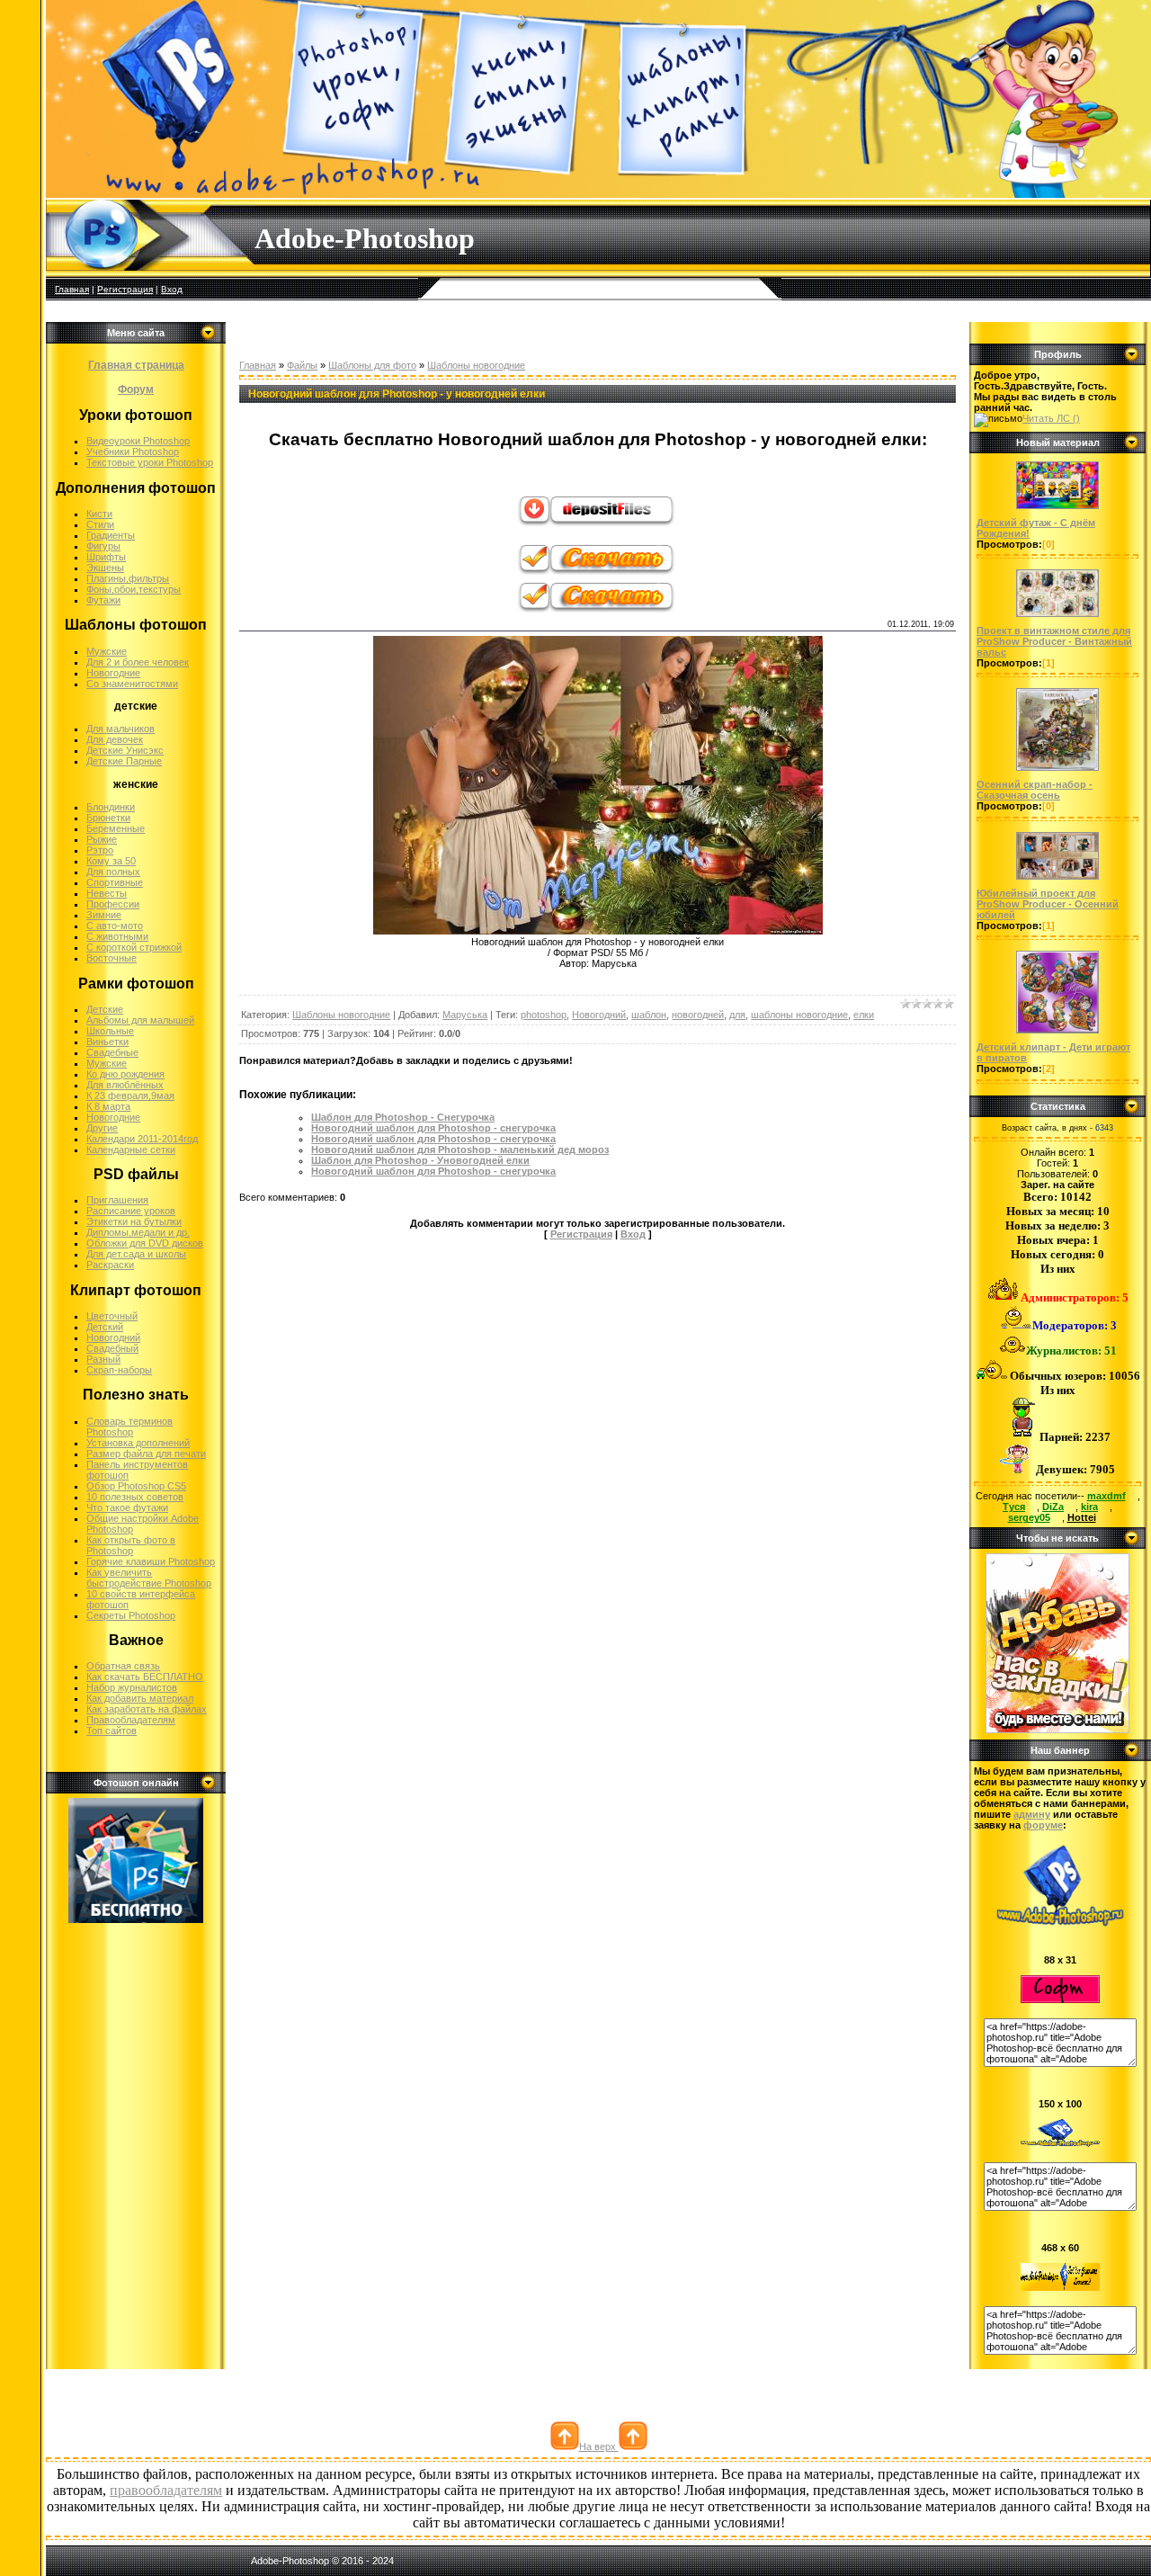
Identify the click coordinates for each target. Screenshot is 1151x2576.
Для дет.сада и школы (136, 1254)
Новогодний (113, 1337)
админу (1032, 1814)
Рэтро (100, 850)
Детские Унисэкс (125, 750)
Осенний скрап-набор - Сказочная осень (1035, 790)
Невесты (107, 893)
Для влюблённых (125, 1085)
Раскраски (110, 1265)
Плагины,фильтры (128, 578)
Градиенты (111, 535)
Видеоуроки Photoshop (138, 441)
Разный (103, 1359)
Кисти (99, 514)
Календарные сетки (131, 1149)
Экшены (105, 568)
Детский (105, 1327)
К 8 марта (108, 1106)
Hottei (1082, 1517)
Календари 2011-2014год (142, 1139)
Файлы (302, 365)
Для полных (113, 872)
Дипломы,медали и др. (138, 1232)
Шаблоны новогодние (476, 365)
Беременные (116, 828)
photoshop (544, 1015)
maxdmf (1106, 1496)
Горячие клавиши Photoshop (151, 1561)
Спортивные (115, 882)
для (737, 1015)
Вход (172, 289)
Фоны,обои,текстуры (134, 589)
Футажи (103, 600)
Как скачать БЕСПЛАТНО (145, 1677)
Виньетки (107, 1042)
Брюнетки (108, 818)
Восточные (112, 958)
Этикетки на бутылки (134, 1221)
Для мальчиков (120, 729)
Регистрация (125, 289)
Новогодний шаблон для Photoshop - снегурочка (433, 1128)
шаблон (649, 1015)
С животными (117, 936)
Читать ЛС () (1051, 418)
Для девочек (115, 739)
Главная (72, 289)
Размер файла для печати (146, 1453)
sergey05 (1029, 1517)
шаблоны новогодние (799, 1015)
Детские (105, 1009)
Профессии (113, 904)
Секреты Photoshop (131, 1615)
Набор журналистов (132, 1687)
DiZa (1053, 1507)
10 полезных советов (135, 1497)
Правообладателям (131, 1720)
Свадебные (112, 1052)
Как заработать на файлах (147, 1709)
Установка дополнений (138, 1443)
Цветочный (112, 1316)
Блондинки (111, 807)
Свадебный (112, 1348)
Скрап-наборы (119, 1370)
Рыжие (102, 839)
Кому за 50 (111, 861)
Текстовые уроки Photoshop (150, 462)
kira (1089, 1507)
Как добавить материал (140, 1698)
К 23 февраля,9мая (130, 1096)
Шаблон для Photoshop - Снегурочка (403, 1117)
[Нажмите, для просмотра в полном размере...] (598, 931)
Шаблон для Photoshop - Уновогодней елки (420, 1160)
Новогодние (113, 673)
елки (864, 1015)
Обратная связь (123, 1666)
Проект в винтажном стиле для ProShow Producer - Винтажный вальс (1054, 641)
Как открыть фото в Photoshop (131, 1545)
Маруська (465, 1015)
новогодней (698, 1015)
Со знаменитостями (132, 684)
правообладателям (166, 2490)
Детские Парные (124, 761)
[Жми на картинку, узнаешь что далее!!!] (1057, 509)
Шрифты (106, 557)
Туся (1014, 1507)
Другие (102, 1128)
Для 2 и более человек (138, 662)
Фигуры (103, 546)
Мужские (107, 651)
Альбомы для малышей (140, 1020)
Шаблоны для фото (372, 365)
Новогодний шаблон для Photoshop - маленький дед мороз (460, 1149)
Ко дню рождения (125, 1074)
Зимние (104, 915)
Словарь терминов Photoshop (129, 1427)
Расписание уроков (131, 1211)
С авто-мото (115, 926)
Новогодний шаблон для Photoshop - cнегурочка (433, 1139)
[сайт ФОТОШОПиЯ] (1057, 1730)
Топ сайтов (112, 1731)
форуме (1043, 1825)
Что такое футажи (127, 1507)
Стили (100, 524)
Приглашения (117, 1200)
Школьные (110, 1031)
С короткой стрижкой (134, 947)
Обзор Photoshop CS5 (136, 1486)
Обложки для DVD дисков (145, 1243)
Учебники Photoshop (133, 452)
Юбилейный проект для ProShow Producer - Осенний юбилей (1048, 904)
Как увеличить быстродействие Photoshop (149, 1578)
